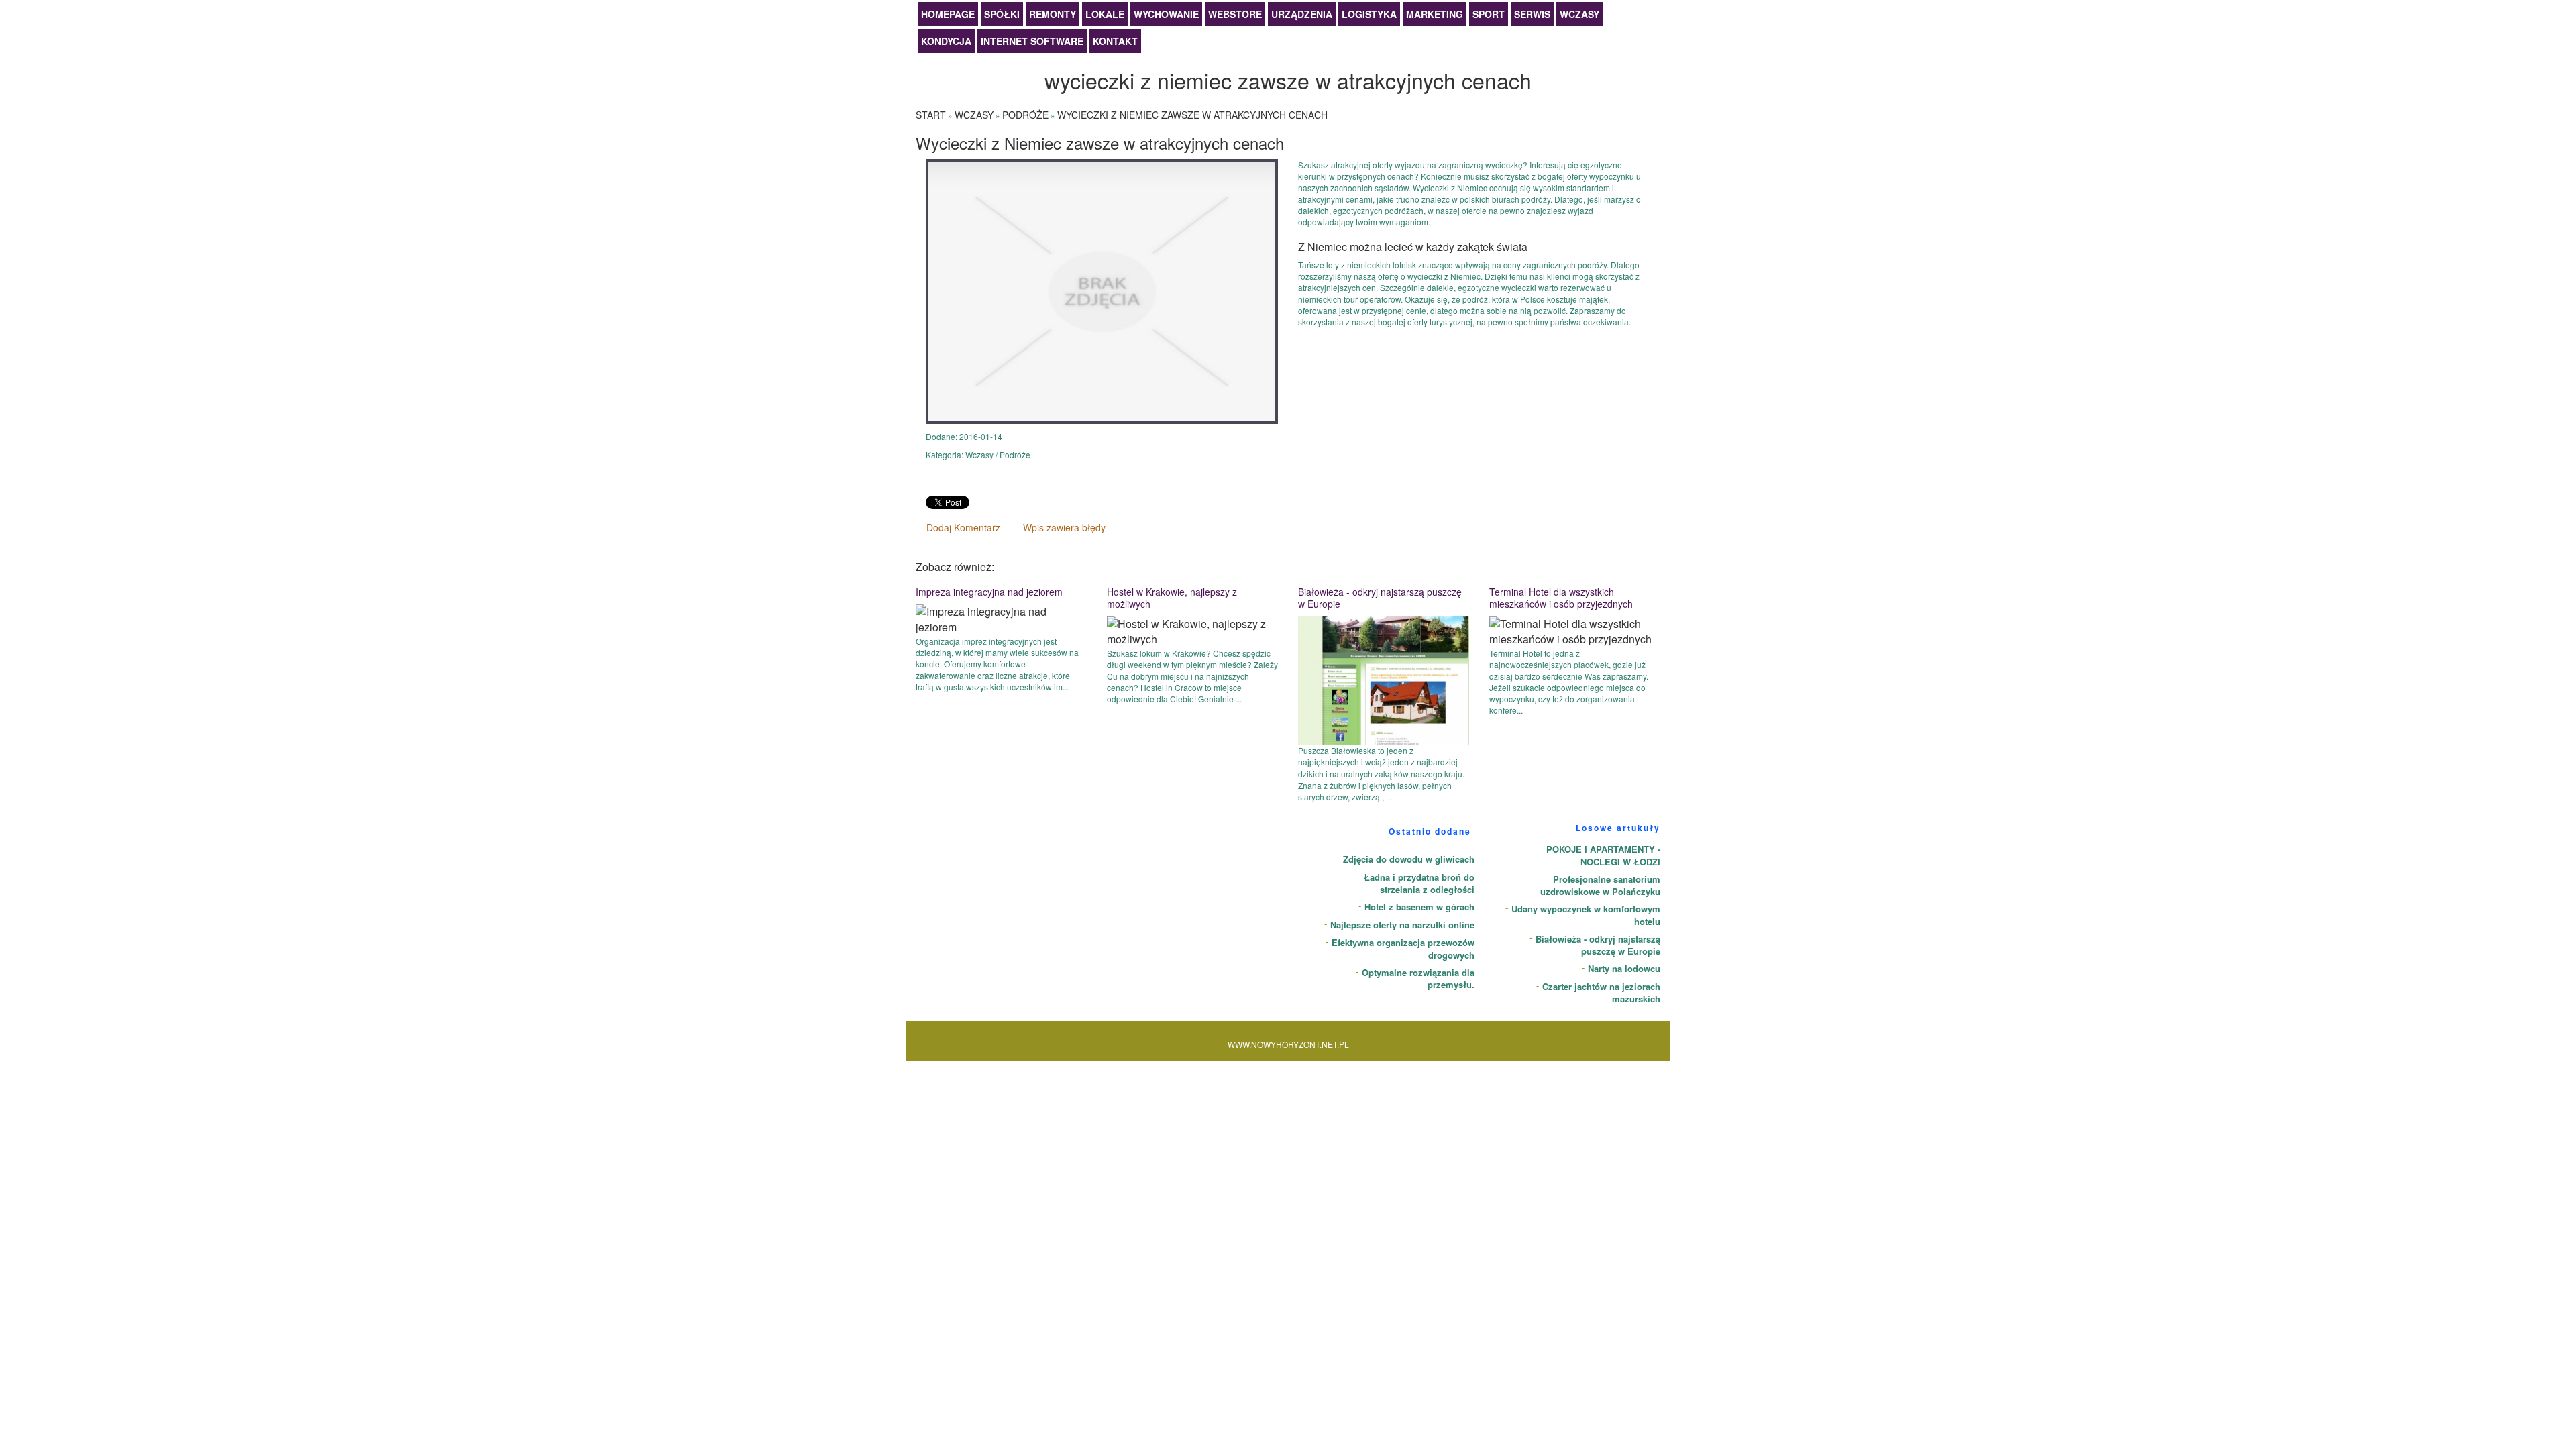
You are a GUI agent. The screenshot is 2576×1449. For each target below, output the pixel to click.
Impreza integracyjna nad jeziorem (989, 592)
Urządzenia (1302, 14)
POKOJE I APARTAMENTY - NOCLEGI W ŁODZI (1603, 855)
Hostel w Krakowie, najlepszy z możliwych (1172, 598)
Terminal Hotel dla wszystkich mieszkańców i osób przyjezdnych (1561, 598)
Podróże (1025, 115)
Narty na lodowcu (1624, 968)
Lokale (1105, 14)
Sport (1489, 14)
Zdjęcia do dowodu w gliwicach (1409, 859)
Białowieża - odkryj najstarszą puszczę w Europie (1380, 598)
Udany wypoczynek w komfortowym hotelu (1586, 915)
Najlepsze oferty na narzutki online (1402, 925)
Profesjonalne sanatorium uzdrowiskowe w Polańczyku (1600, 885)
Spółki (1002, 14)
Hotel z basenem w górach (1419, 907)
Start (931, 115)
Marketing (1435, 14)
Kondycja (946, 41)
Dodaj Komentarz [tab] (963, 527)
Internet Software (1032, 41)
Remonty (1053, 14)
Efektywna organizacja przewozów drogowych (1403, 949)
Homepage (948, 14)
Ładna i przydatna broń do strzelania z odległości (1419, 883)
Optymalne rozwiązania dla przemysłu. (1418, 979)
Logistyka (1369, 14)
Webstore (1235, 14)
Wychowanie (1166, 14)
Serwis (1532, 14)
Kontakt (1115, 41)
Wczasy (1579, 14)
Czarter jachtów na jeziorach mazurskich (1601, 993)
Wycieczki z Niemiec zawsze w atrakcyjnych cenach (1192, 115)
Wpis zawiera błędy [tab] (1064, 527)
